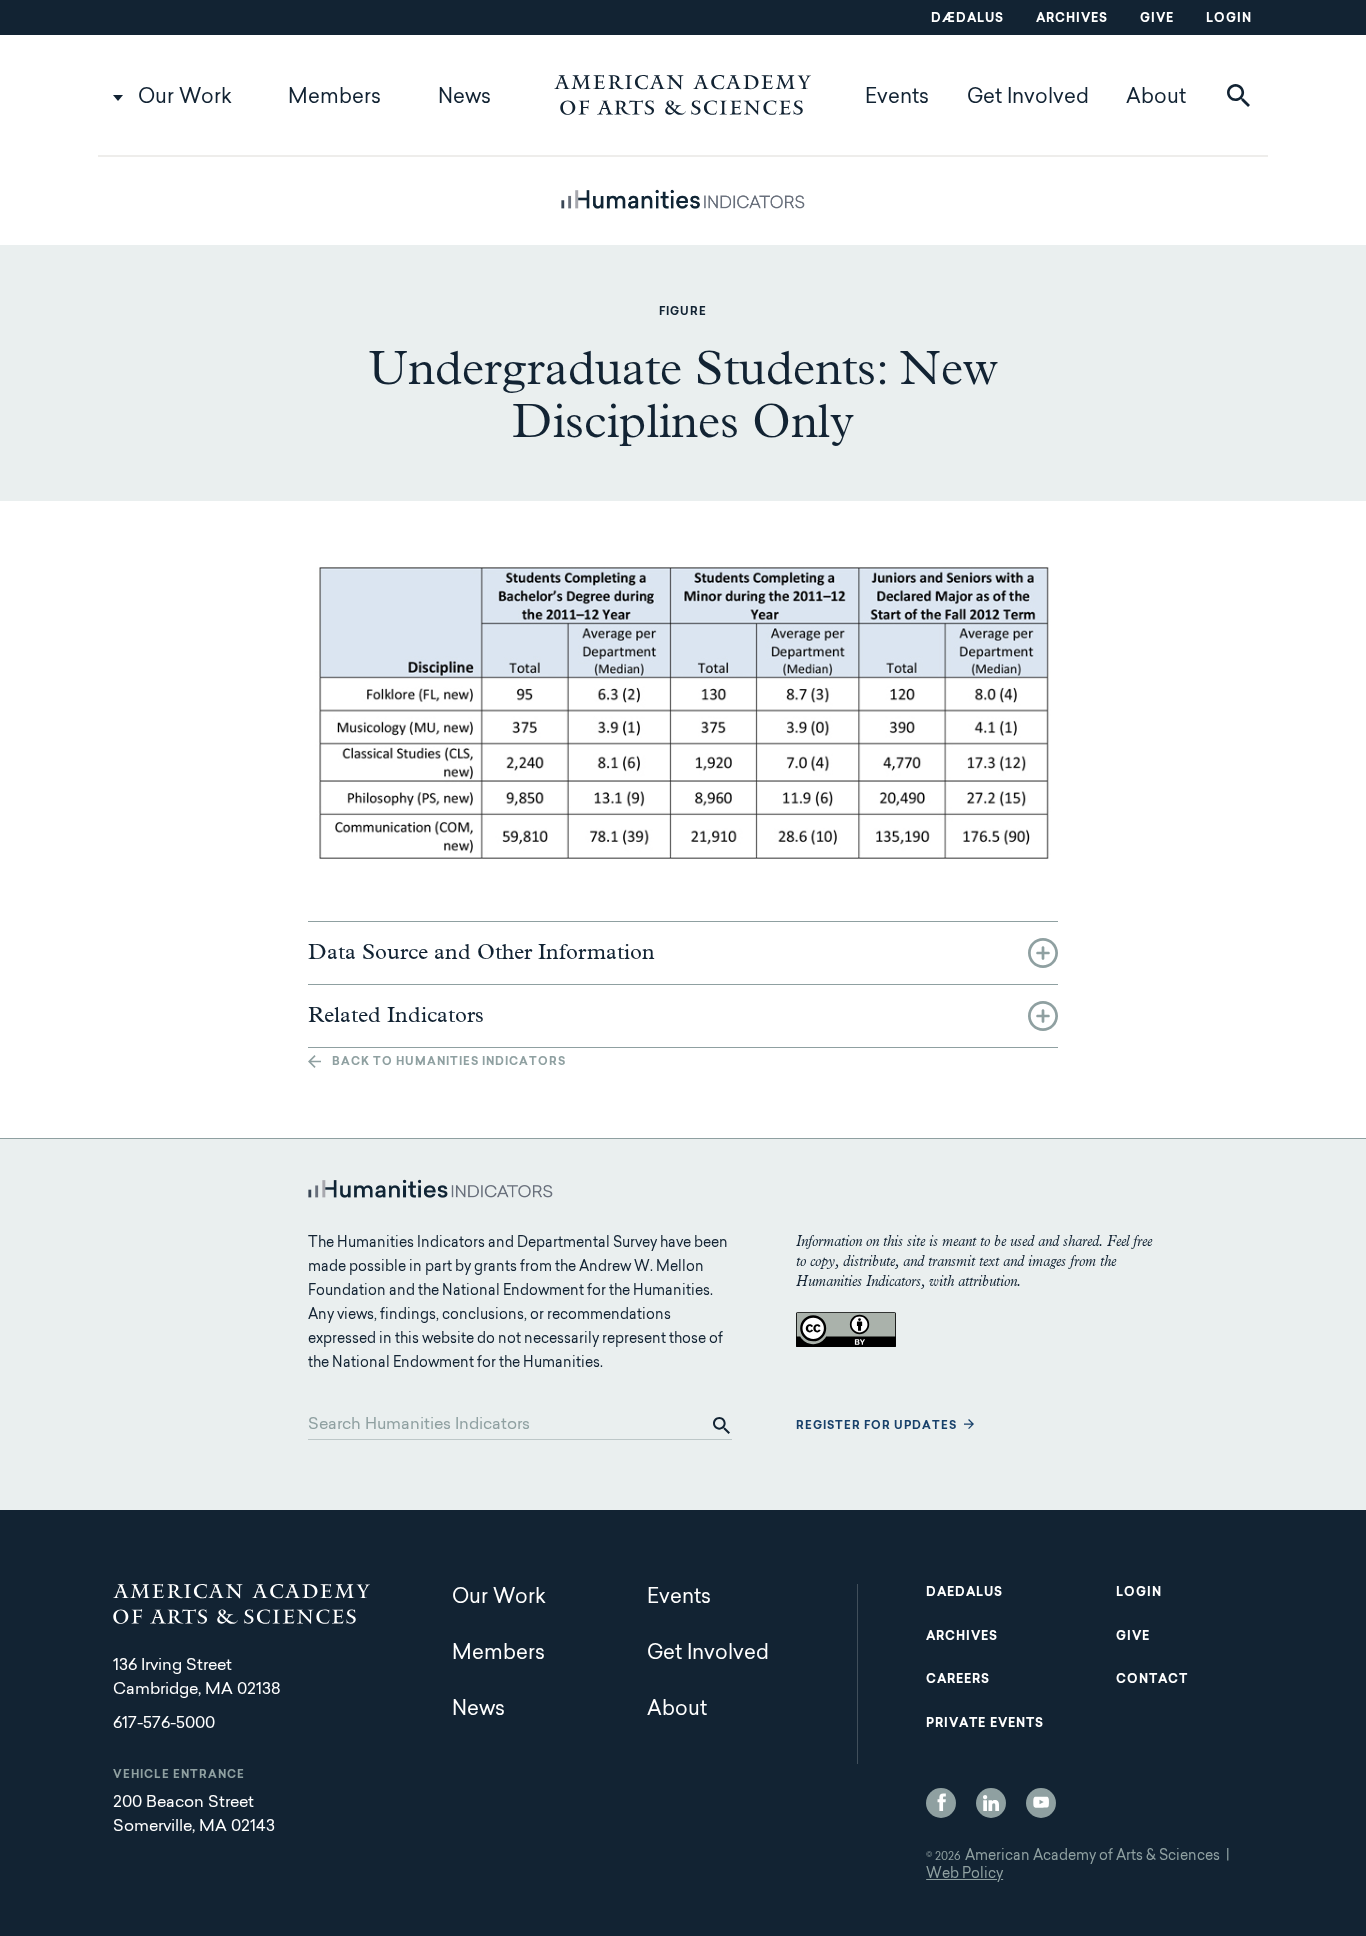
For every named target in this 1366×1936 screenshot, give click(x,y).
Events (897, 98)
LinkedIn (991, 1803)
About (1156, 98)
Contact (1152, 1680)
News (464, 98)
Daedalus (964, 1593)
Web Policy (964, 1875)
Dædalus (967, 19)
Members (334, 98)
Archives (1072, 19)
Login (1229, 19)
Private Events (985, 1724)
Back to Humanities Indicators (449, 1062)
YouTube (1041, 1803)
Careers (958, 1680)
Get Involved (1028, 98)
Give (1157, 19)
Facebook (941, 1803)
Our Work (185, 98)
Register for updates (876, 1426)
